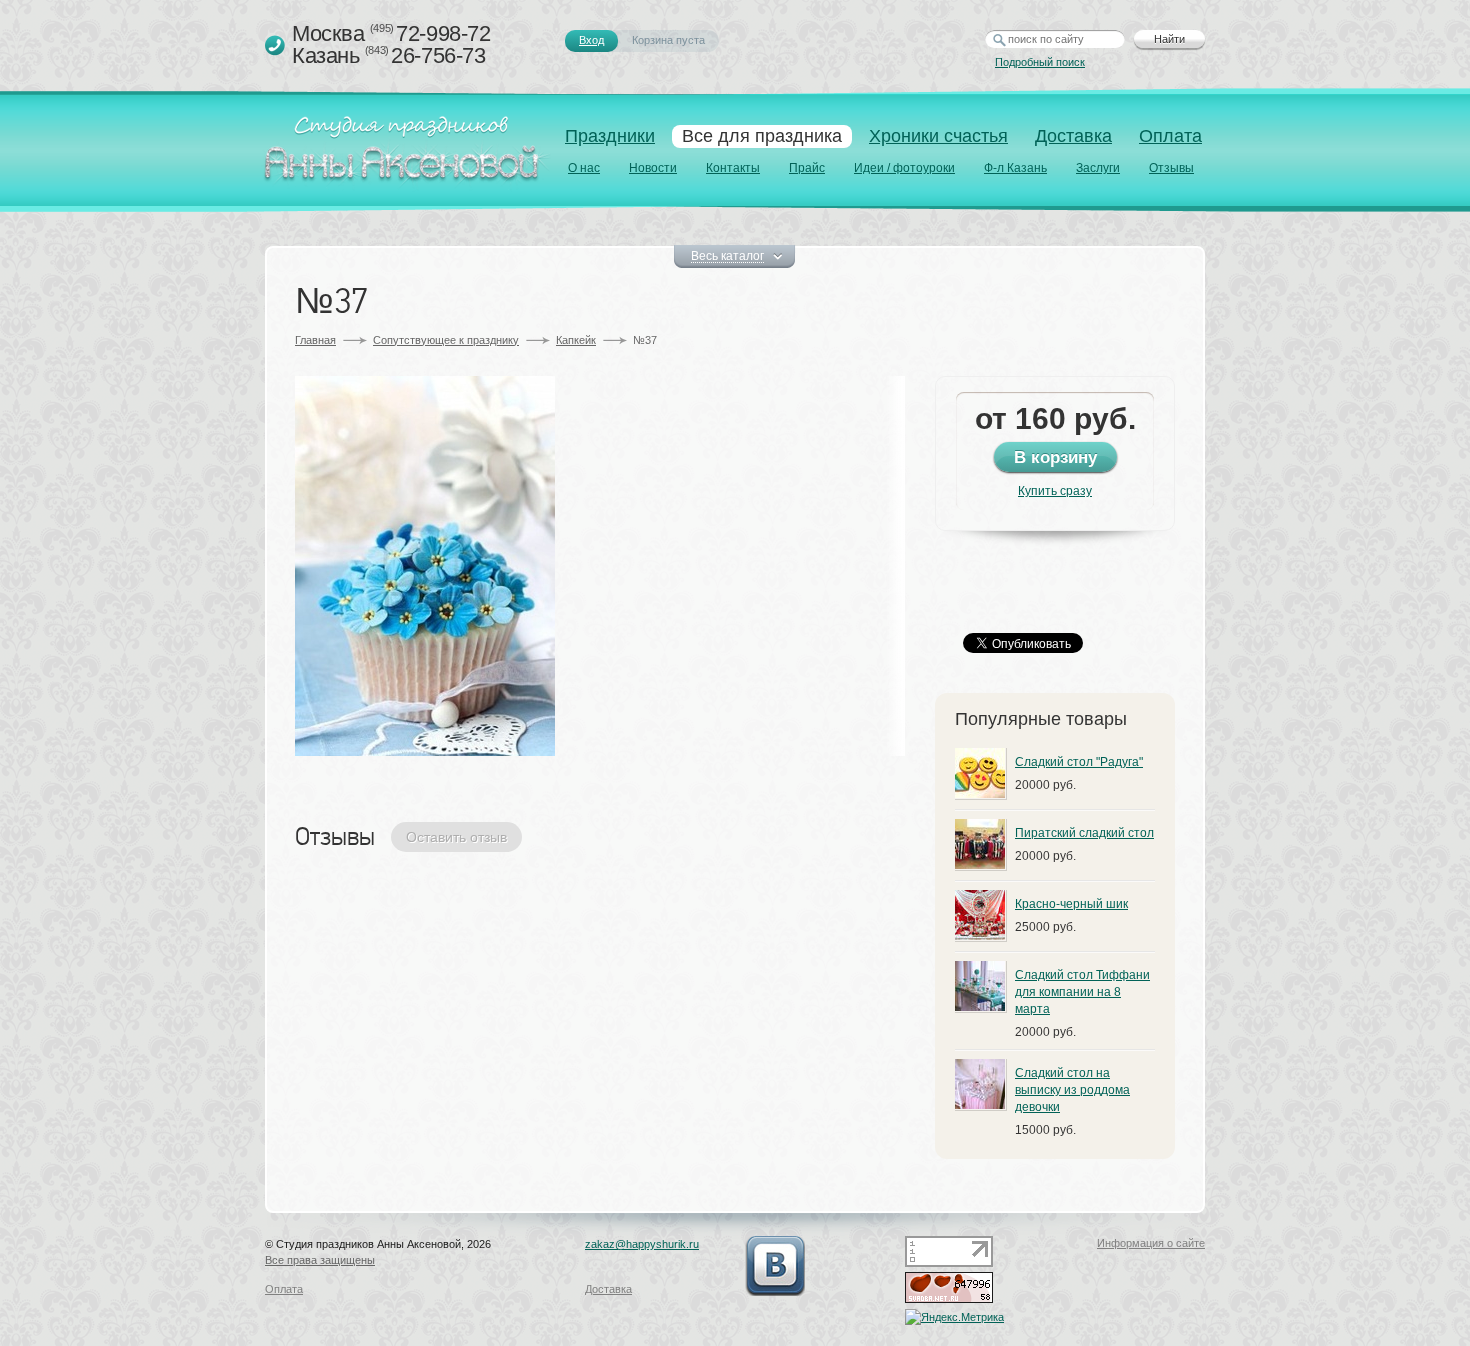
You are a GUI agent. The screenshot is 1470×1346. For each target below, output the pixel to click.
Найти (1169, 39)
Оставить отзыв (456, 837)
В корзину (1055, 457)
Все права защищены (320, 1260)
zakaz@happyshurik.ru (642, 1244)
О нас (584, 168)
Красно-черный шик (1071, 904)
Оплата (1170, 136)
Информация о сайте (1151, 1243)
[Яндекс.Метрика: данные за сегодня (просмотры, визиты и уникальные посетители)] (954, 1317)
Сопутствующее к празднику (446, 340)
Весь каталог (727, 256)
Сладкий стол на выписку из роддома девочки (1072, 1090)
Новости (653, 168)
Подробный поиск (1040, 62)
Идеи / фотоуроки (904, 168)
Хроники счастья (938, 136)
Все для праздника (762, 136)
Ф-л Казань (1015, 168)
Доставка (1073, 136)
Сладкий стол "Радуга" (1079, 762)
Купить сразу (1055, 491)
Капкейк (576, 340)
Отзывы (1171, 168)
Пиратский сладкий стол (1084, 833)
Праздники (610, 136)
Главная (315, 340)
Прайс (807, 168)
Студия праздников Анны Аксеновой (406, 154)
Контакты (733, 168)
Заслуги (1098, 168)
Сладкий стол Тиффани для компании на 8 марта (1082, 992)
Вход (591, 40)
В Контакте (775, 1266)
